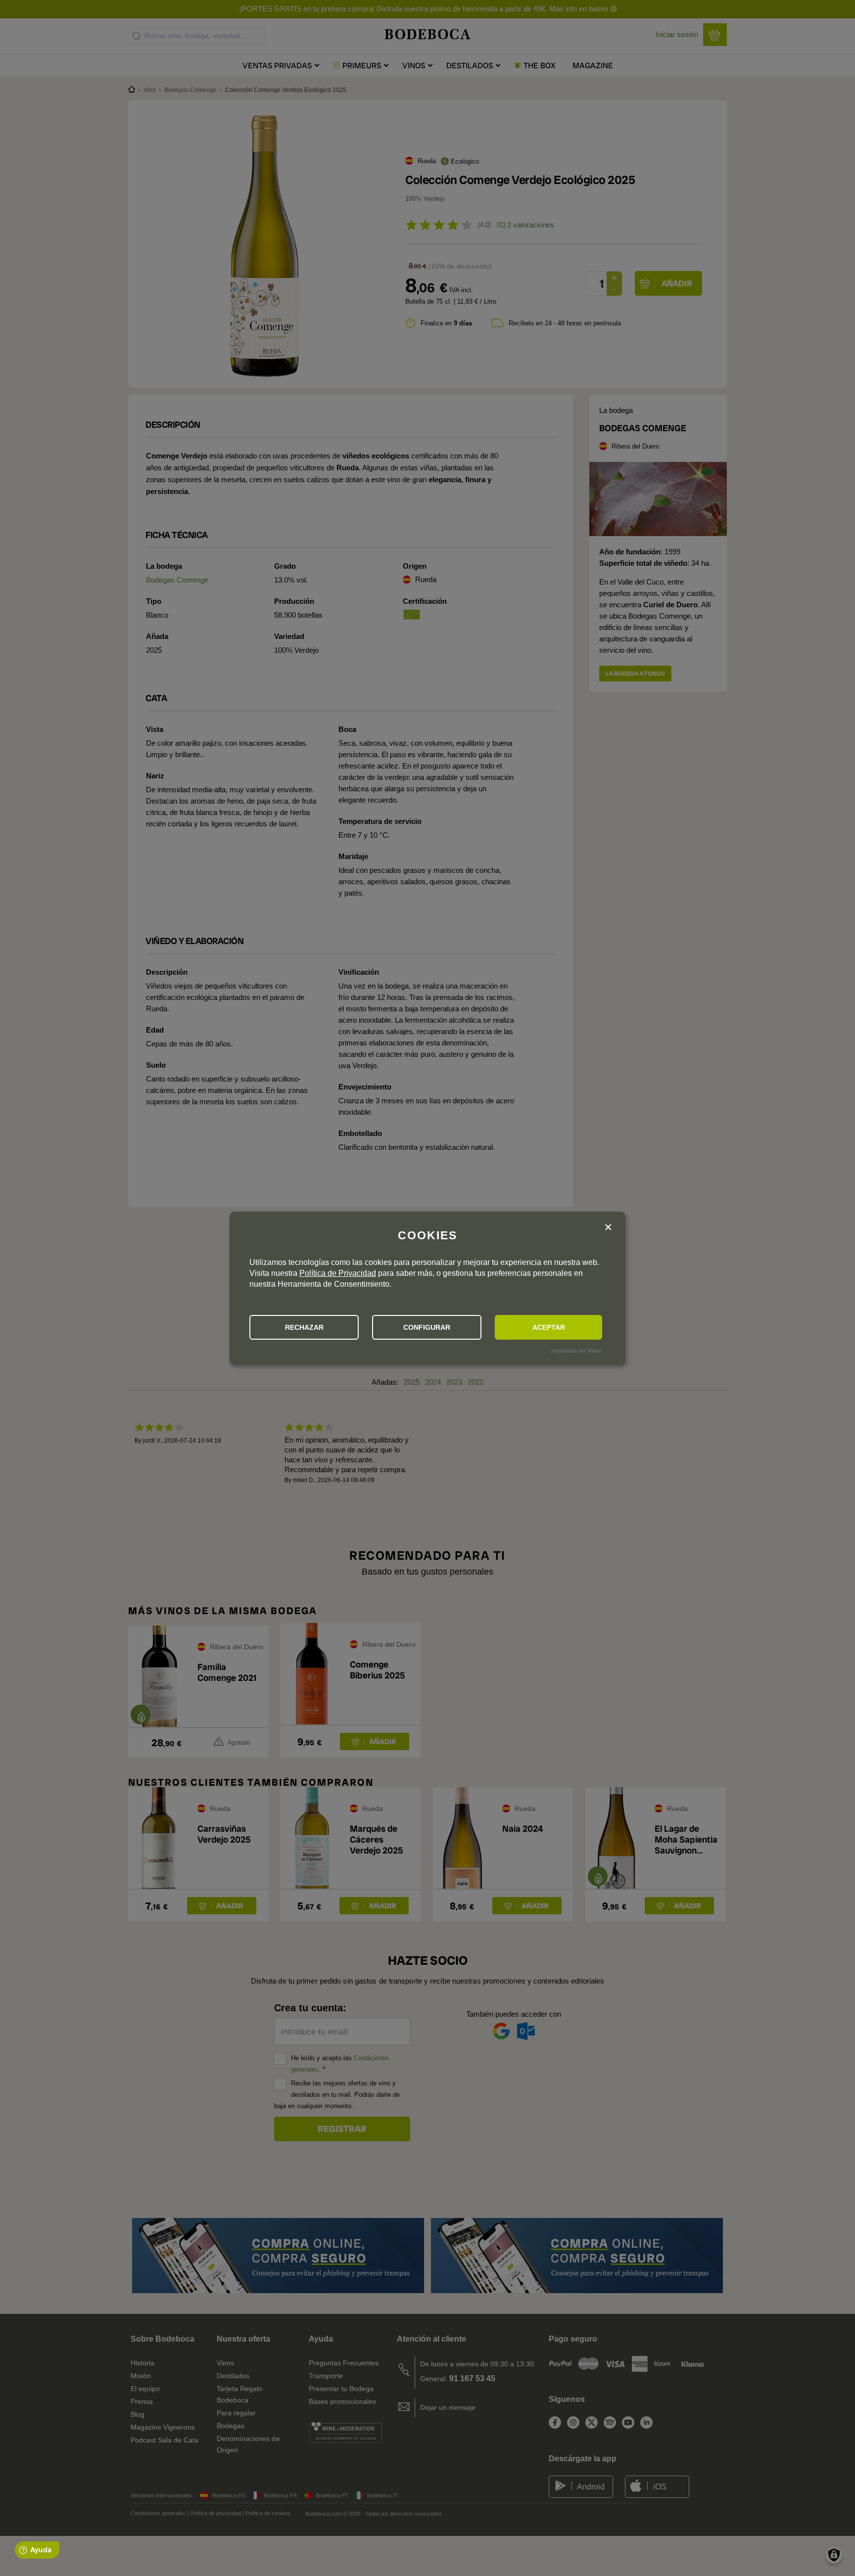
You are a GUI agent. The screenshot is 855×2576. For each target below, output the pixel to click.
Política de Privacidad (338, 1273)
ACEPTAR (549, 1327)
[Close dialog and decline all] (608, 1228)
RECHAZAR (304, 1327)
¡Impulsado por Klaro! (576, 1351)
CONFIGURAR (427, 1327)
